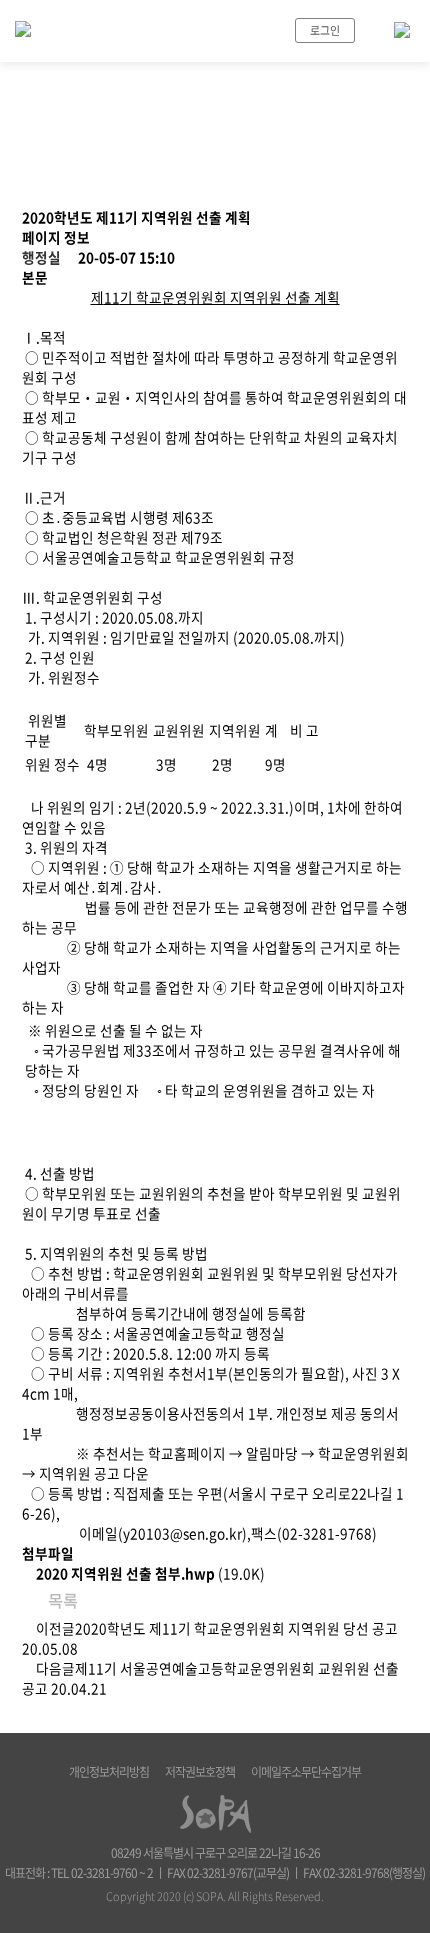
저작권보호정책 (200, 1772)
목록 (61, 1600)
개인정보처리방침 (109, 1772)
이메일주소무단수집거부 (306, 1772)
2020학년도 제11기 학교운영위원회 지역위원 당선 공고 (236, 1628)
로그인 (325, 30)
